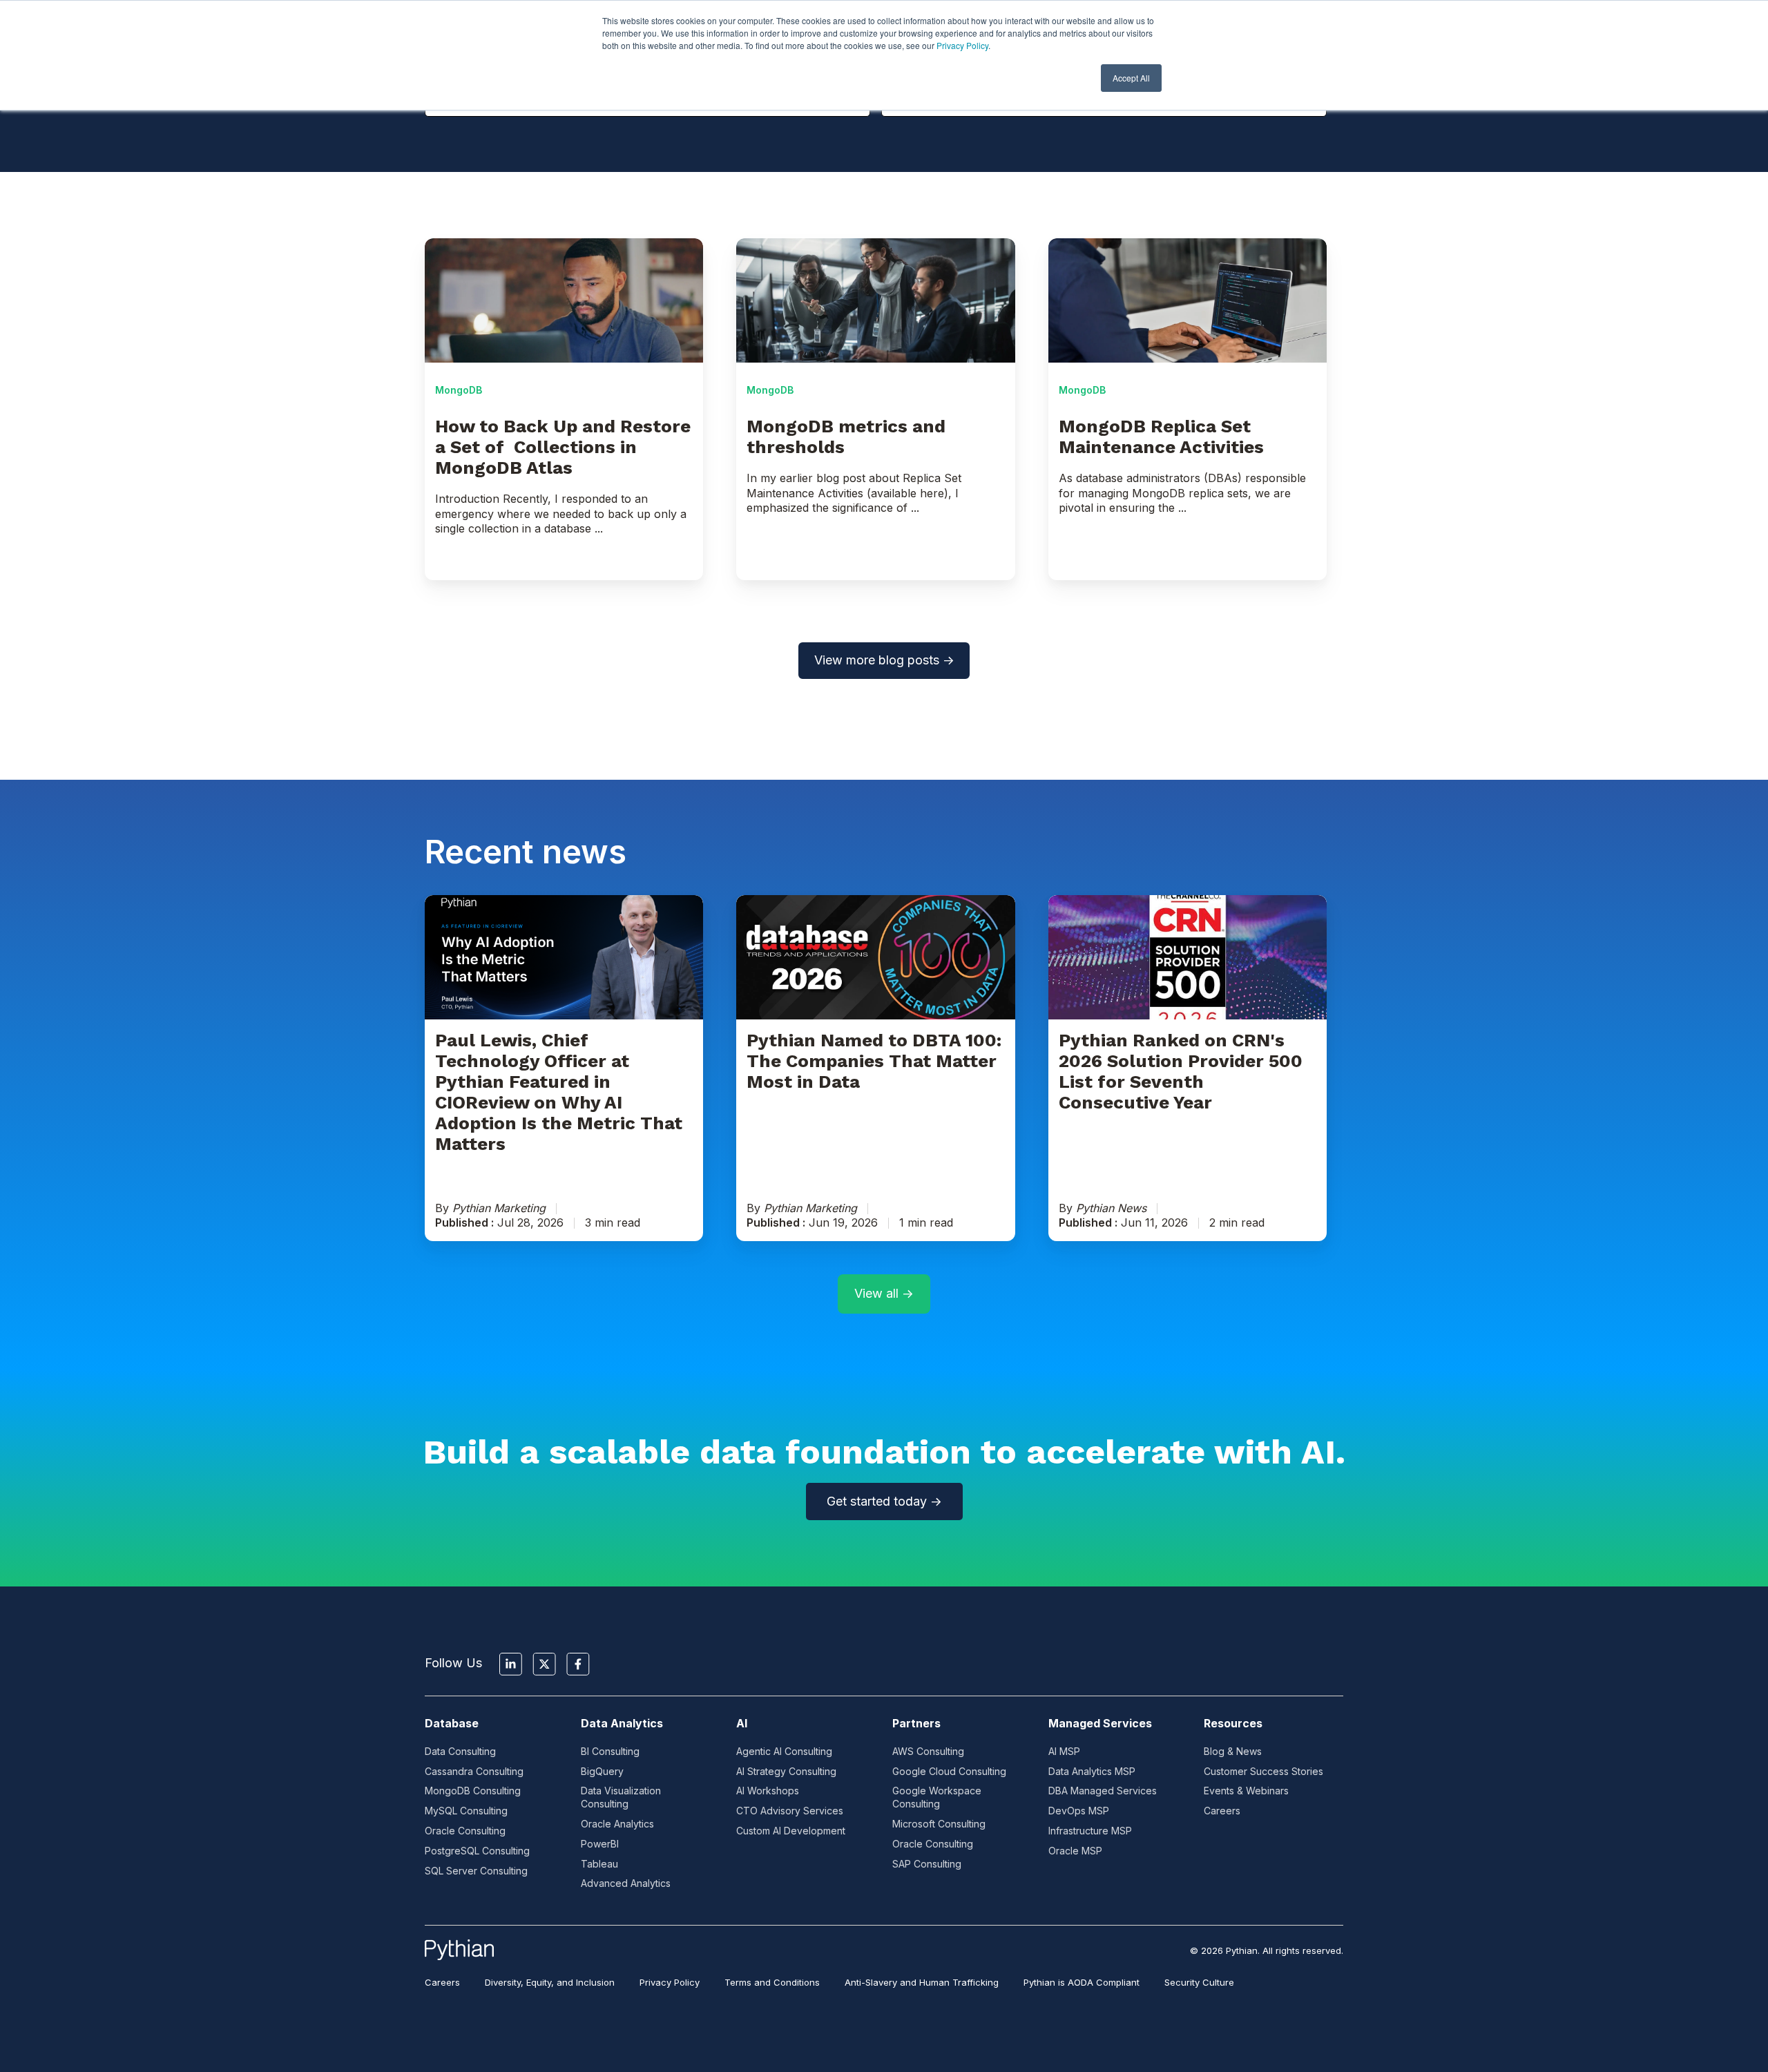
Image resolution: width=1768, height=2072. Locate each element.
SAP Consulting (927, 1864)
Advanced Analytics (626, 1883)
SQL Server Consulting (476, 1871)
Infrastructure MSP (1090, 1831)
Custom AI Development (791, 1831)
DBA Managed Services (1103, 1791)
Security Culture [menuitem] (1199, 1982)
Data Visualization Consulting (621, 1797)
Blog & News (1233, 1751)
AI (742, 1723)
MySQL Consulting (466, 1811)
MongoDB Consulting (473, 1791)
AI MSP (1064, 1751)
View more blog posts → (884, 660)
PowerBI (600, 1844)
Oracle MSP (1075, 1851)
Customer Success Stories (1263, 1771)
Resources (1233, 1723)
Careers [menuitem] (442, 1982)
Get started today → (884, 1501)
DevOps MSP (1079, 1811)
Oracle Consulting (465, 1831)
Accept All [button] (1131, 78)
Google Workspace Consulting (937, 1797)
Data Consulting (460, 1751)
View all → (884, 1293)
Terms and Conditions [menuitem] (772, 1982)
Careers (1222, 1811)
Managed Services (1100, 1723)
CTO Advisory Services (790, 1811)
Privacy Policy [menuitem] (670, 1982)
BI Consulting (610, 1751)
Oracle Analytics (617, 1824)
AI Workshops (768, 1791)
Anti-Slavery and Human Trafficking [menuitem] (922, 1982)
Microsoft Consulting (939, 1824)
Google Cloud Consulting (949, 1771)
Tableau (599, 1864)
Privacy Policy (962, 45)
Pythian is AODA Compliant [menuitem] (1082, 1982)
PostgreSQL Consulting (477, 1851)
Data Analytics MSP (1092, 1771)
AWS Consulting (928, 1751)
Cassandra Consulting (474, 1771)
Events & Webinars (1246, 1791)
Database (452, 1723)
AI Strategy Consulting (786, 1771)
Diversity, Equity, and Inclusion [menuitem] (550, 1982)
